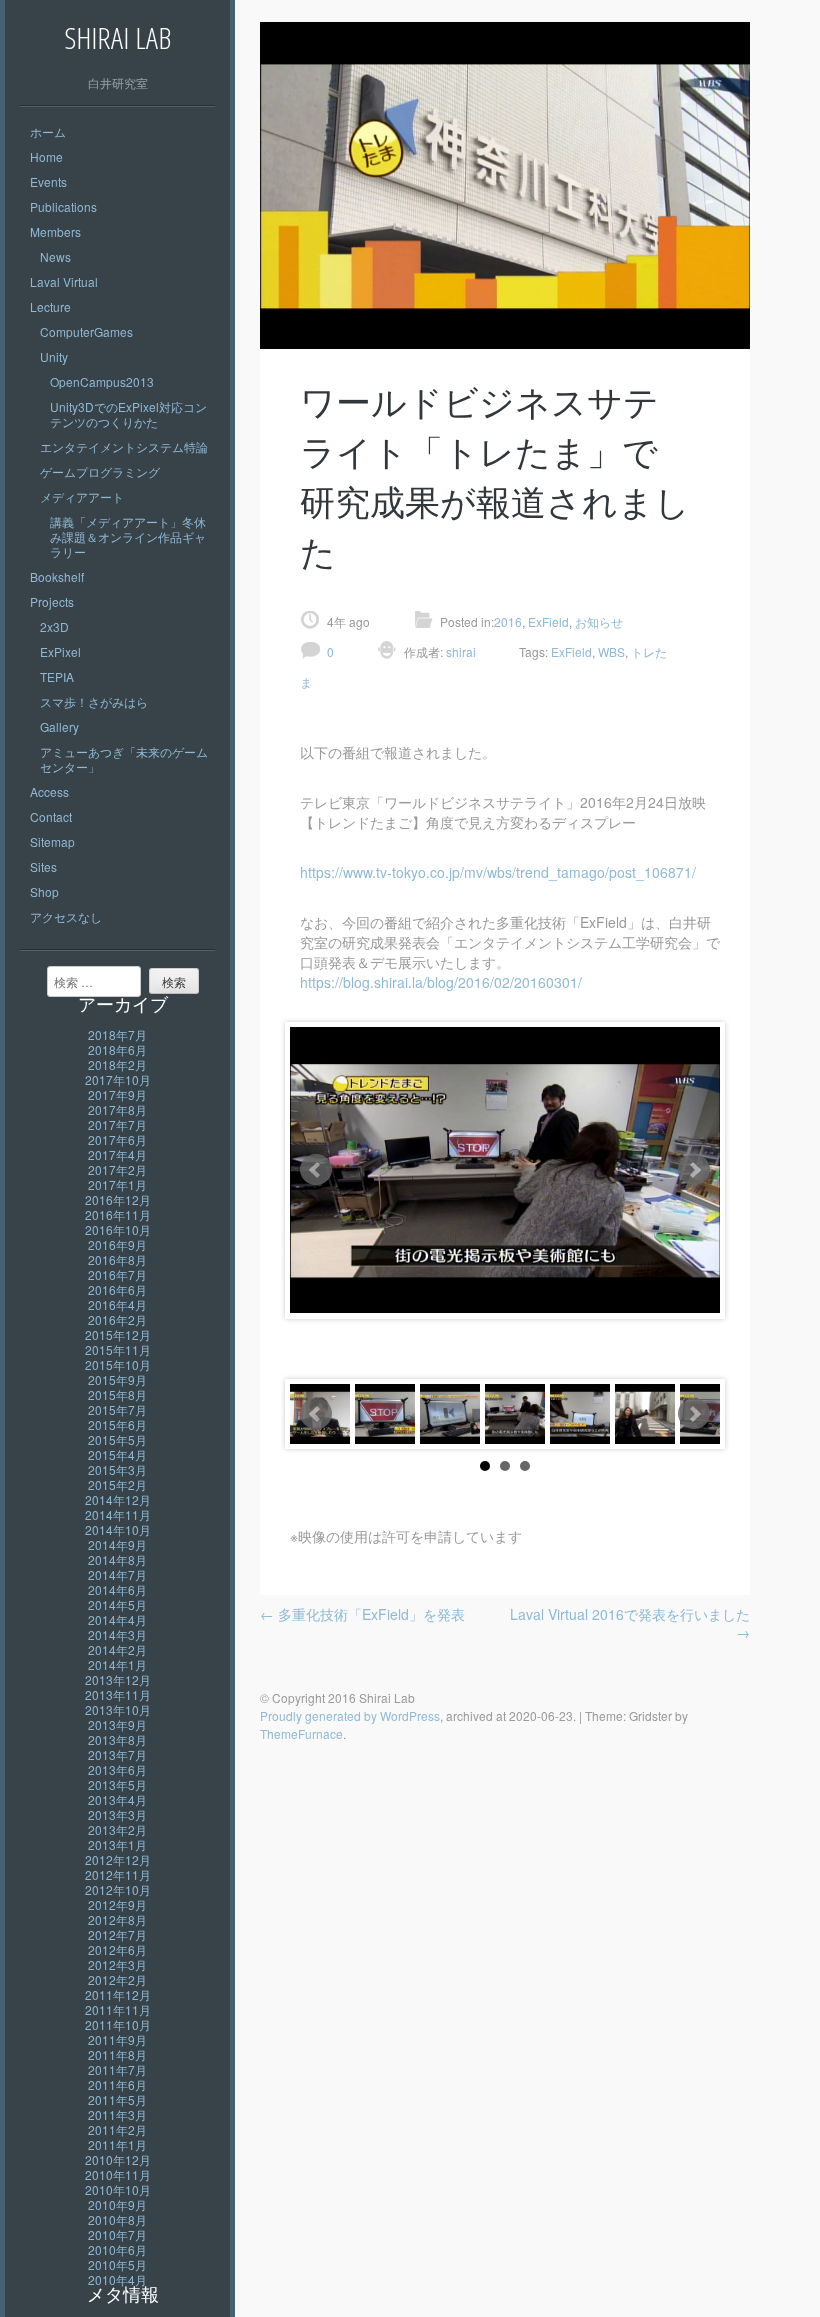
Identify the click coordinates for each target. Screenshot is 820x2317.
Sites (43, 866)
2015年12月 (118, 1334)
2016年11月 (118, 1214)
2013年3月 (117, 1814)
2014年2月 (117, 1649)
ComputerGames (86, 331)
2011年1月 (117, 2144)
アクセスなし (66, 916)
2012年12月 (118, 1859)
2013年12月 (118, 1679)
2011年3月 (117, 2114)
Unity (54, 356)
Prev (316, 1170)
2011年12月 (118, 1994)
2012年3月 (117, 1964)
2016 (508, 621)
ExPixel (60, 651)
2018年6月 (117, 1049)
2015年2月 (117, 1484)
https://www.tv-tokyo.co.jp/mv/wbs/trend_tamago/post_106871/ (498, 872)
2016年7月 (117, 1274)
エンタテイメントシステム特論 (124, 446)
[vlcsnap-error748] (645, 1414)
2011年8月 (117, 2054)
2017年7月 (117, 1124)
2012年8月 (117, 1919)
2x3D (54, 626)
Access (49, 791)
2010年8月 (117, 2219)
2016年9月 (117, 1244)
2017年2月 (117, 1169)
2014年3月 (117, 1634)
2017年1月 (117, 1184)
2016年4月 (117, 1304)
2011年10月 (118, 2024)
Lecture (50, 306)
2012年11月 (118, 1874)
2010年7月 (117, 2234)
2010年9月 (117, 2204)
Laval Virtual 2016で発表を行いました (630, 1623)
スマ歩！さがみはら (94, 701)
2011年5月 (117, 2099)
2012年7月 (117, 1934)
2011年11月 (118, 2009)
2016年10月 (118, 1229)
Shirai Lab (117, 37)
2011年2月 (117, 2129)
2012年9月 (117, 1904)
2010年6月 (117, 2249)
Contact (51, 816)
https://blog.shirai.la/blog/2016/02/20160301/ (441, 982)
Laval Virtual (64, 281)
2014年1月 (117, 1664)
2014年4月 (117, 1619)
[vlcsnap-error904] (450, 1414)
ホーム (48, 131)
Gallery (59, 726)
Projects (52, 601)
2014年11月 (118, 1514)
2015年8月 (117, 1394)
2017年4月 (117, 1154)
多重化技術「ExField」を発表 (362, 1614)
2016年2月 (117, 1319)
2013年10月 (118, 1709)
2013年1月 (117, 1844)
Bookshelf (57, 576)
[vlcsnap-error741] (710, 1414)
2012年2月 (117, 1979)
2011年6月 (117, 2084)
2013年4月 (117, 1799)
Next (694, 1170)
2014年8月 (117, 1559)
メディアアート (82, 496)
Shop (44, 891)
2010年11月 (118, 2174)
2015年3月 (117, 1469)
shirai (459, 651)
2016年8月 (117, 1259)
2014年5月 (117, 1604)
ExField (548, 621)
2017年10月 (118, 1079)
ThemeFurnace (301, 1733)
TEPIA (57, 676)
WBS (611, 651)
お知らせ (599, 621)
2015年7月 (117, 1409)
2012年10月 (118, 1889)
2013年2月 (117, 1829)
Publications (63, 206)
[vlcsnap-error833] (515, 1414)
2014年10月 (118, 1529)
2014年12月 (118, 1499)
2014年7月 (117, 1574)
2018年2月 (117, 1064)
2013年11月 (118, 1694)
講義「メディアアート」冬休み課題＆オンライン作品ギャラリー (128, 536)
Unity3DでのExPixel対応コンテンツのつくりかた (128, 414)
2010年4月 (117, 2279)
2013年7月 (117, 1754)
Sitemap (52, 841)
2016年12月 (118, 1199)
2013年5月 (117, 1784)
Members (55, 231)
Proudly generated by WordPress (350, 1715)
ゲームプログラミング (100, 471)
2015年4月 (117, 1454)
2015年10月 (118, 1364)
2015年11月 (118, 1349)
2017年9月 (117, 1094)
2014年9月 (117, 1544)
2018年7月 (117, 1034)
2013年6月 (117, 1769)
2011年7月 (117, 2069)
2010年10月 (118, 2189)
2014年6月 (117, 1589)
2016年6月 (117, 1289)
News (55, 256)
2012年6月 (117, 1949)
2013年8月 (117, 1739)
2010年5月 (117, 2264)
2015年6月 (117, 1424)
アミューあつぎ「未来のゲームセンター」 (124, 759)
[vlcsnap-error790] (580, 1414)
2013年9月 (117, 1724)
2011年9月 (117, 2039)
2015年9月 (117, 1379)
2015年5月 (117, 1439)
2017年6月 (117, 1139)
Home (46, 156)
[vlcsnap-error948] (385, 1414)
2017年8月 (117, 1109)
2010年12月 (118, 2159)
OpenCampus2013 (102, 381)
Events (48, 181)
